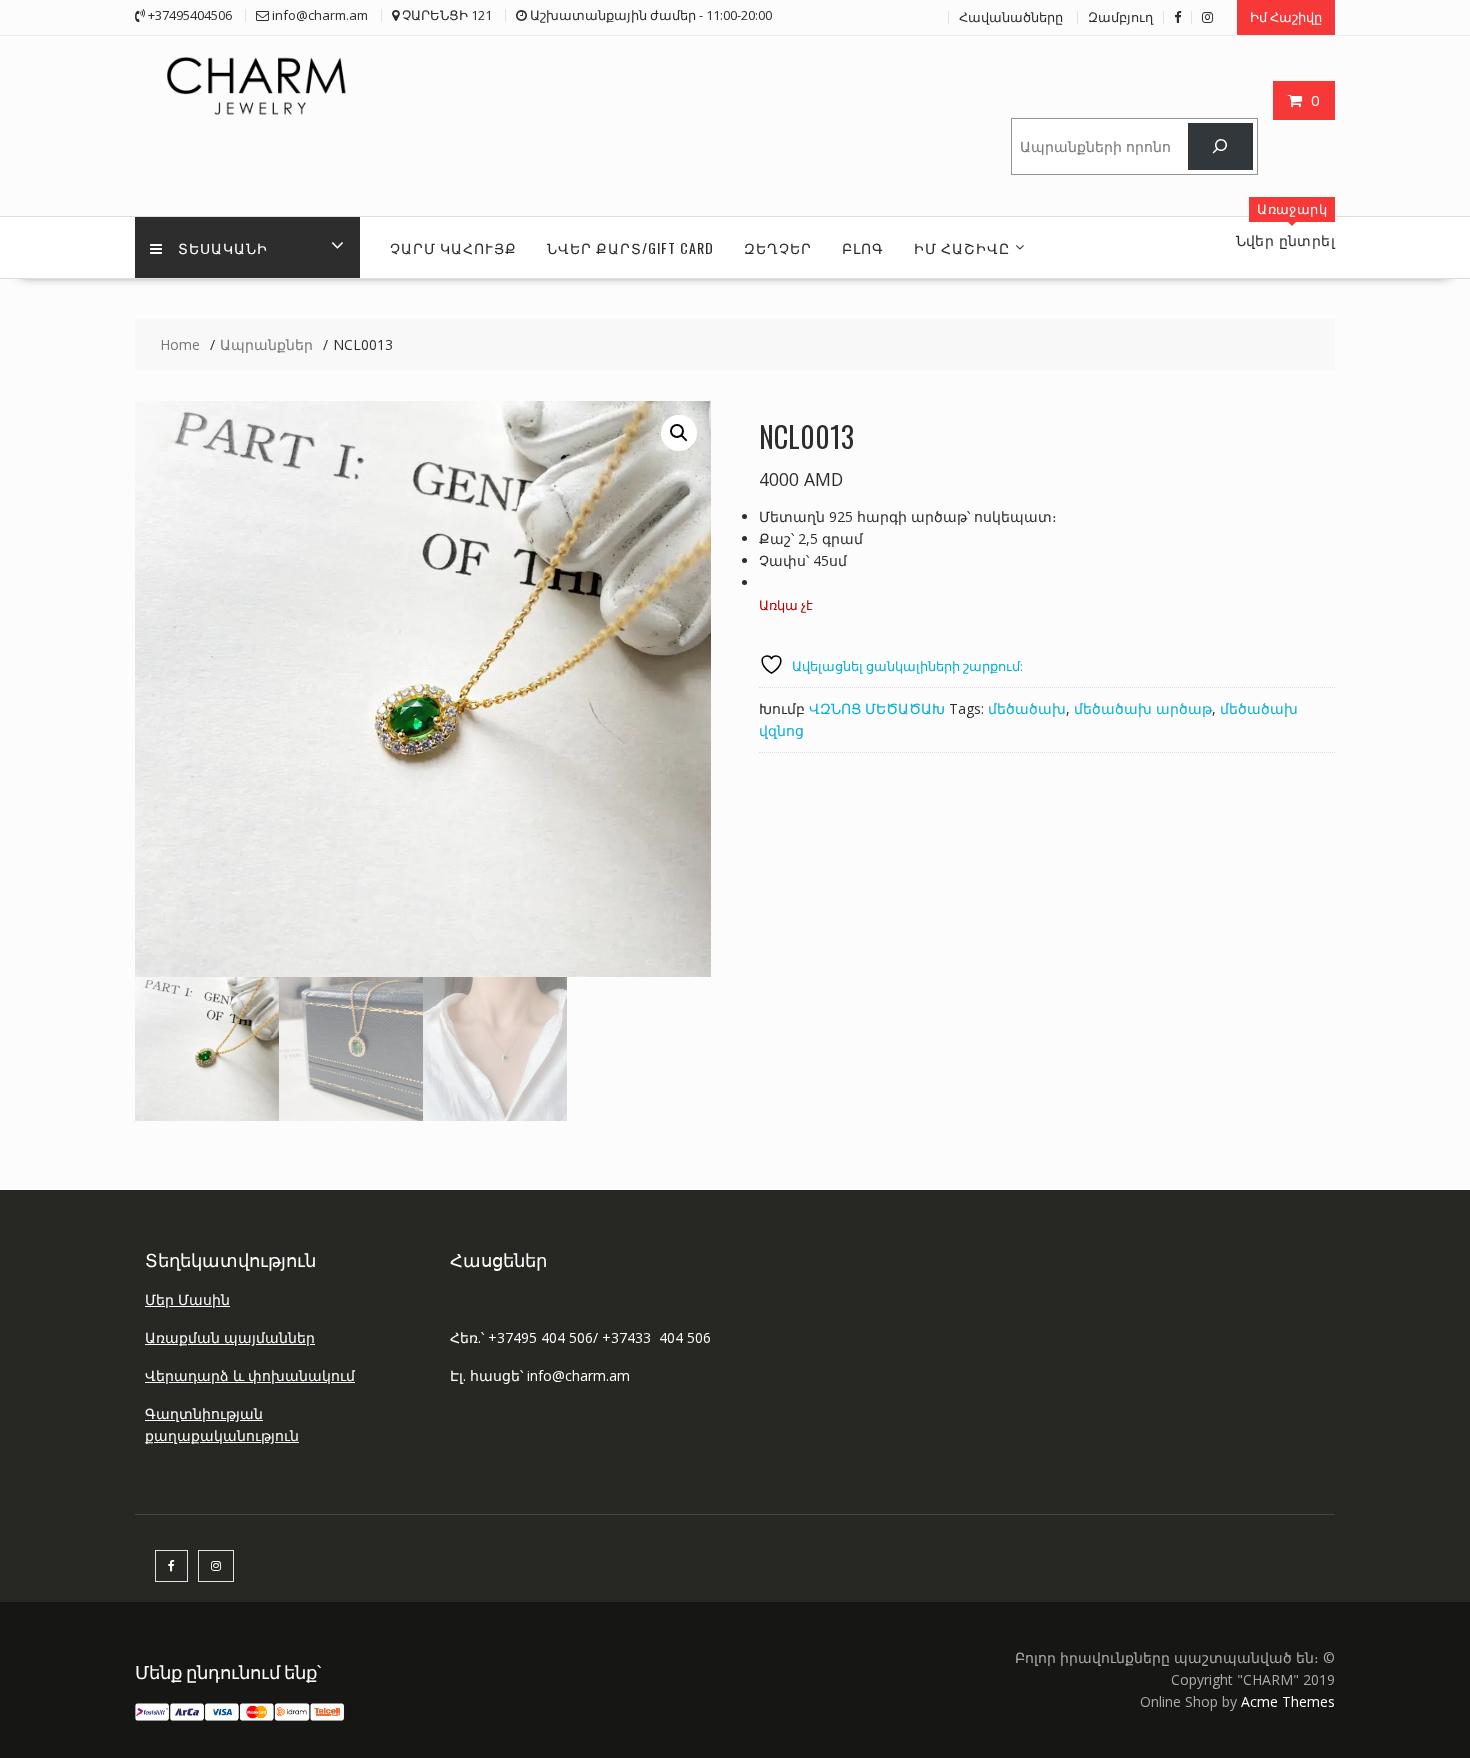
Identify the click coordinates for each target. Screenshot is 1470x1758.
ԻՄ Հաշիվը (962, 247)
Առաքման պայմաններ (230, 1337)
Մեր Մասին (187, 1299)
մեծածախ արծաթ (1143, 708)
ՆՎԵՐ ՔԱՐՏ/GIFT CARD (630, 247)
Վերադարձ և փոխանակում (250, 1375)
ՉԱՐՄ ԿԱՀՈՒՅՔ (453, 247)
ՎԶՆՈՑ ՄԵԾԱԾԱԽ (877, 708)
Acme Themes (1288, 1701)
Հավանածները (1011, 17)
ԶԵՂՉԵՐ (778, 247)
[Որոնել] (1220, 146)
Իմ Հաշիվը (1286, 17)
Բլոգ (863, 247)
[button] (679, 433)
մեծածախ (1027, 708)
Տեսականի (223, 247)
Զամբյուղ (1120, 17)
